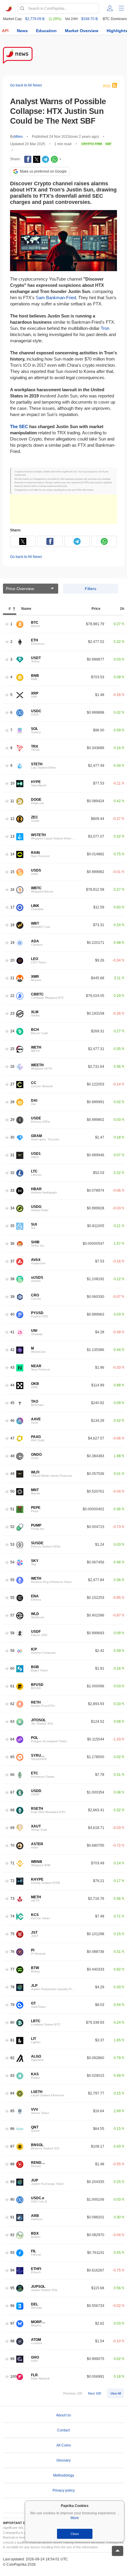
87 (12, 2147)
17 (12, 907)
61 (12, 1686)
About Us (63, 2415)
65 (12, 1757)
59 (12, 1651)
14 (12, 854)
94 (12, 2270)
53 (12, 1545)
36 (12, 1244)
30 (12, 1138)
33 (12, 1191)
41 (12, 1332)
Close (75, 2534)
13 (12, 837)
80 (12, 2023)
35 (12, 1226)
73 (12, 1899)
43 (12, 1368)
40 (12, 1315)
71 (12, 1863)
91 (12, 2217)
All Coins (64, 2445)
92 (12, 2235)
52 (12, 1527)
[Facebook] (28, 159)
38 (12, 1279)
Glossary (63, 2460)
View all (115, 2393)
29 (12, 1120)
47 (12, 1438)
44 (12, 1385)
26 (12, 1067)
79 (12, 2005)
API (5, 31)
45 (12, 1403)
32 (12, 1173)
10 (12, 783)
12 (12, 819)
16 (12, 890)
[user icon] (110, 8)
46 (12, 1421)
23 (12, 1014)
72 (12, 1881)
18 (12, 925)
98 (12, 2341)
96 (12, 2306)
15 (12, 872)
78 (12, 1987)
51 (12, 1509)
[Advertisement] (63, 509)
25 (12, 1049)
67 (12, 1793)
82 (12, 2058)
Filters (91, 589)
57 (12, 1615)
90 (12, 2200)
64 (12, 1739)
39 (12, 1297)
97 (12, 2324)
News (22, 31)
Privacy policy (64, 2490)
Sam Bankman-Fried (56, 298)
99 (12, 2359)
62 (12, 1704)
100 (13, 2377)
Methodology (64, 2475)
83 (12, 2076)
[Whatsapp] (54, 159)
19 (12, 943)
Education (46, 31)
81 (12, 2040)
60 (12, 1669)
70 (12, 1846)
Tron (105, 328)
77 (12, 1970)
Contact (63, 2430)
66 (12, 1775)
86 (12, 2129)
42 (12, 1350)
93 (12, 2253)
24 (12, 1031)
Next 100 (95, 2393)
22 (12, 996)
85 (12, 2111)
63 (12, 1722)
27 (12, 1084)
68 (12, 1810)
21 (12, 978)
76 (12, 1952)
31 (12, 1155)
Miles (18, 137)
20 (12, 961)
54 (12, 1562)
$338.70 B (89, 19)
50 (12, 1492)
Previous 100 (73, 2393)
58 (12, 1633)
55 (12, 1580)
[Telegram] (45, 159)
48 (12, 1456)
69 (12, 1828)
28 (12, 1102)
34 (12, 1208)
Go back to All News (26, 85)
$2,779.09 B (35, 19)
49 (12, 1474)
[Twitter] (37, 159)
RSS (107, 86)
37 (12, 1261)
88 (12, 2164)
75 (12, 1934)
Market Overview (82, 31)
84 (12, 2093)
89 (12, 2182)
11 (12, 801)
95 (12, 2288)
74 (12, 1916)
